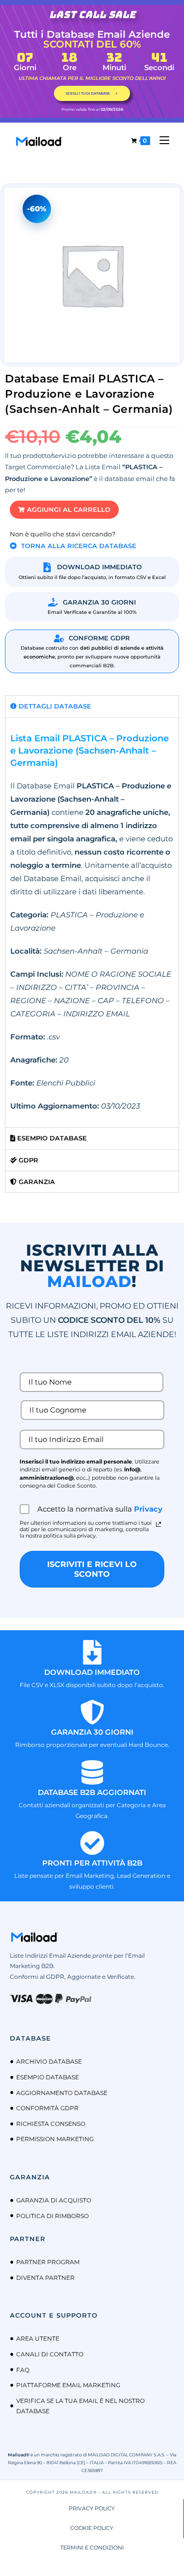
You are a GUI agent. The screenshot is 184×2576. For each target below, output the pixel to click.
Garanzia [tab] (36, 1182)
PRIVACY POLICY (92, 2508)
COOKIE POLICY (92, 2528)
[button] (64, 510)
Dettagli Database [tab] (54, 706)
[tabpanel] (92, 922)
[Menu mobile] (161, 140)
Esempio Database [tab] (51, 1138)
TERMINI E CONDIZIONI (92, 2548)
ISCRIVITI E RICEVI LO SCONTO (92, 1569)
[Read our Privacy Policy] (158, 1524)
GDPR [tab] (27, 1160)
